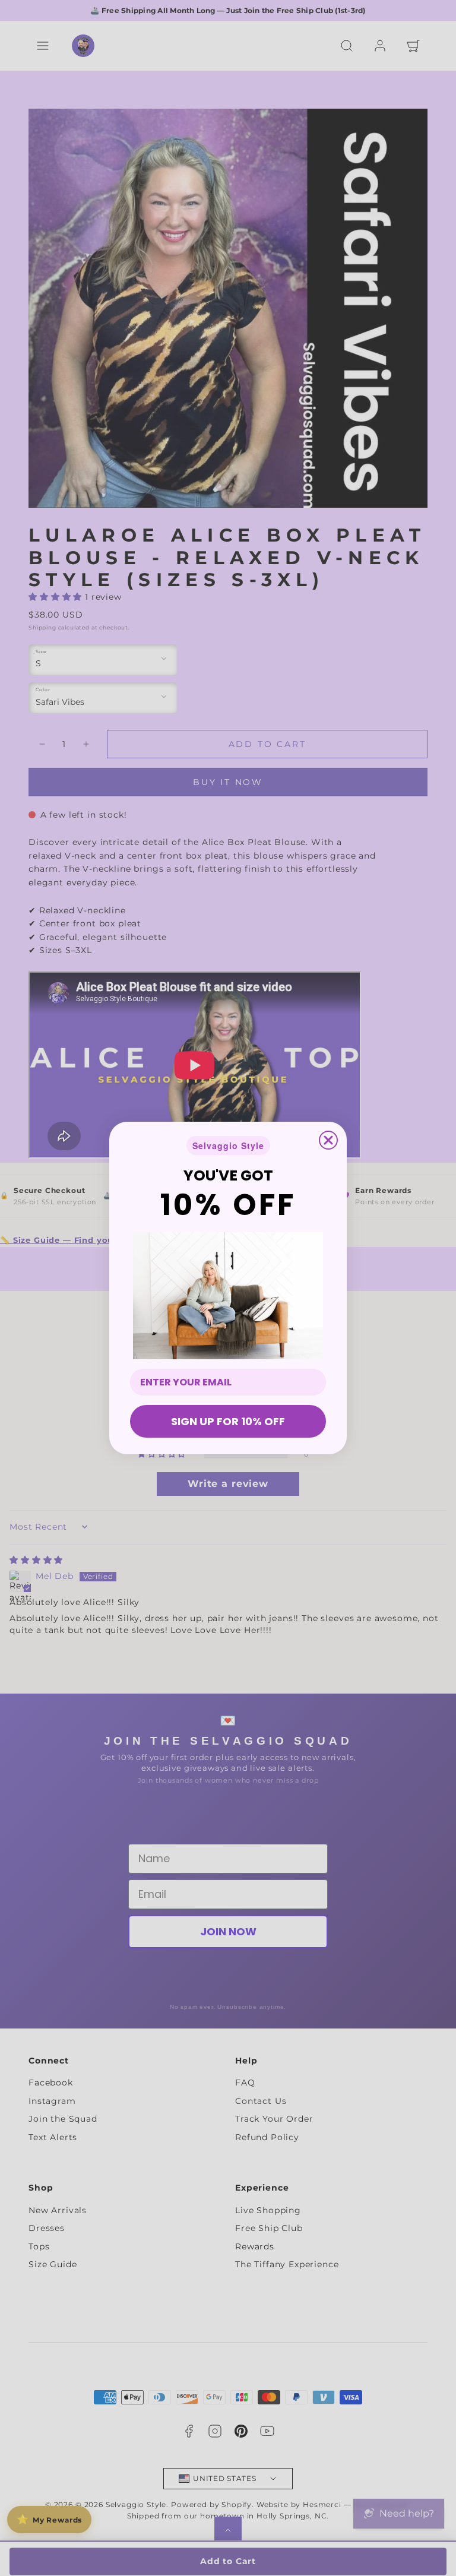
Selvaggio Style (228, 1145)
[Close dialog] (328, 1140)
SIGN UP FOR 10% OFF (228, 1421)
